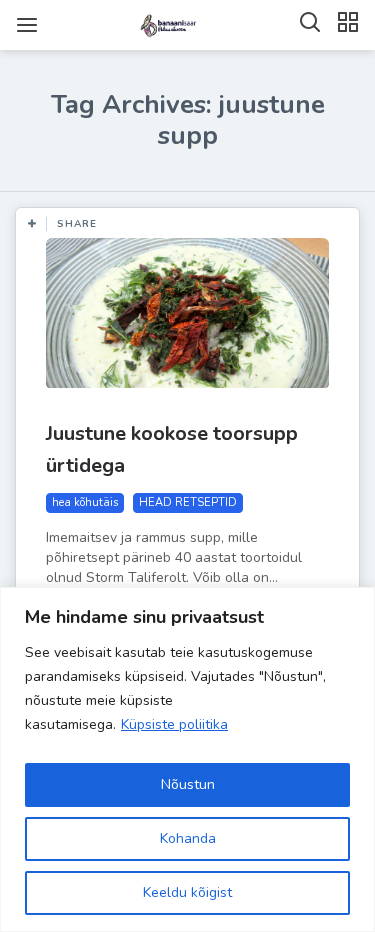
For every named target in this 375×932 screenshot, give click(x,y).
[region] (187, 759)
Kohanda (188, 838)
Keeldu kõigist (187, 892)
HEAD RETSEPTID (188, 502)
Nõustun (188, 784)
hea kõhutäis (85, 502)
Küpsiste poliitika (174, 724)
